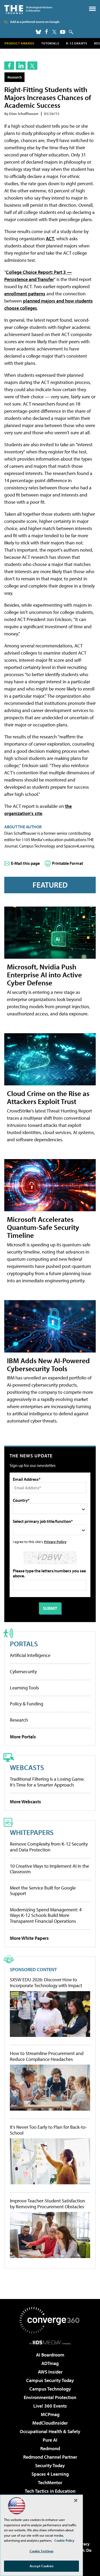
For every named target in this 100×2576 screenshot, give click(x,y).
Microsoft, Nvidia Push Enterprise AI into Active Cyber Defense (44, 975)
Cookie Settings (42, 2551)
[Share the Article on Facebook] (9, 66)
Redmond (50, 2448)
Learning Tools (24, 1688)
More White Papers (29, 1938)
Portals (24, 1643)
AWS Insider (50, 2372)
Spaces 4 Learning (50, 2474)
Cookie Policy (64, 2540)
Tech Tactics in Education (50, 2491)
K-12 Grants (77, 43)
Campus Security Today (50, 2380)
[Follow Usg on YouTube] (63, 32)
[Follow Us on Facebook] (47, 32)
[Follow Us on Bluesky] (38, 32)
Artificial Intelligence (30, 1655)
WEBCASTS (27, 1767)
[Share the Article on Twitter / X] (32, 66)
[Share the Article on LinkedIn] (21, 66)
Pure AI (50, 2440)
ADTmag (50, 2363)
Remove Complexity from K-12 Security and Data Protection (49, 1847)
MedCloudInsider (50, 2423)
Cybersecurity (23, 1671)
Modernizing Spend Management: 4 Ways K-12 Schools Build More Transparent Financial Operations (46, 1915)
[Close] (76, 2500)
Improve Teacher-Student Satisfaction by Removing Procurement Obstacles (47, 2204)
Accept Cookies (41, 2566)
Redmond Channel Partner (50, 2457)
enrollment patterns (25, 294)
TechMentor (50, 2482)
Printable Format (68, 863)
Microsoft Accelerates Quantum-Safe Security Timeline (43, 1227)
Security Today (50, 2465)
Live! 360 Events (50, 2406)
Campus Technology (50, 2389)
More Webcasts (25, 1802)
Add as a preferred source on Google (35, 22)
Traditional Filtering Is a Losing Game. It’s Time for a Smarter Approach (47, 1782)
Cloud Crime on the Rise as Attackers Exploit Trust (48, 1097)
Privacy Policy (55, 1542)
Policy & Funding (27, 1704)
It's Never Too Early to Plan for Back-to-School (48, 2130)
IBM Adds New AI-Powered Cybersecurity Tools (48, 1364)
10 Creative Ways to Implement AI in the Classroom (49, 1869)
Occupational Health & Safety (50, 2431)
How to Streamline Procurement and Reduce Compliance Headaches (47, 2056)
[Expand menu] (92, 10)
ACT (50, 239)
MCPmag (50, 2414)
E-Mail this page (25, 863)
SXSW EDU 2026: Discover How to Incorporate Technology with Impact (46, 1982)
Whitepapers (32, 1832)
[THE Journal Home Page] (28, 9)
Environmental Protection (50, 2397)
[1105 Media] (50, 2342)
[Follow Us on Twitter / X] (54, 32)
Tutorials (50, 43)
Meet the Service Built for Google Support (43, 1891)
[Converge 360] (50, 2320)
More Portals (23, 1737)
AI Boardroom (50, 2355)
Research (15, 77)
